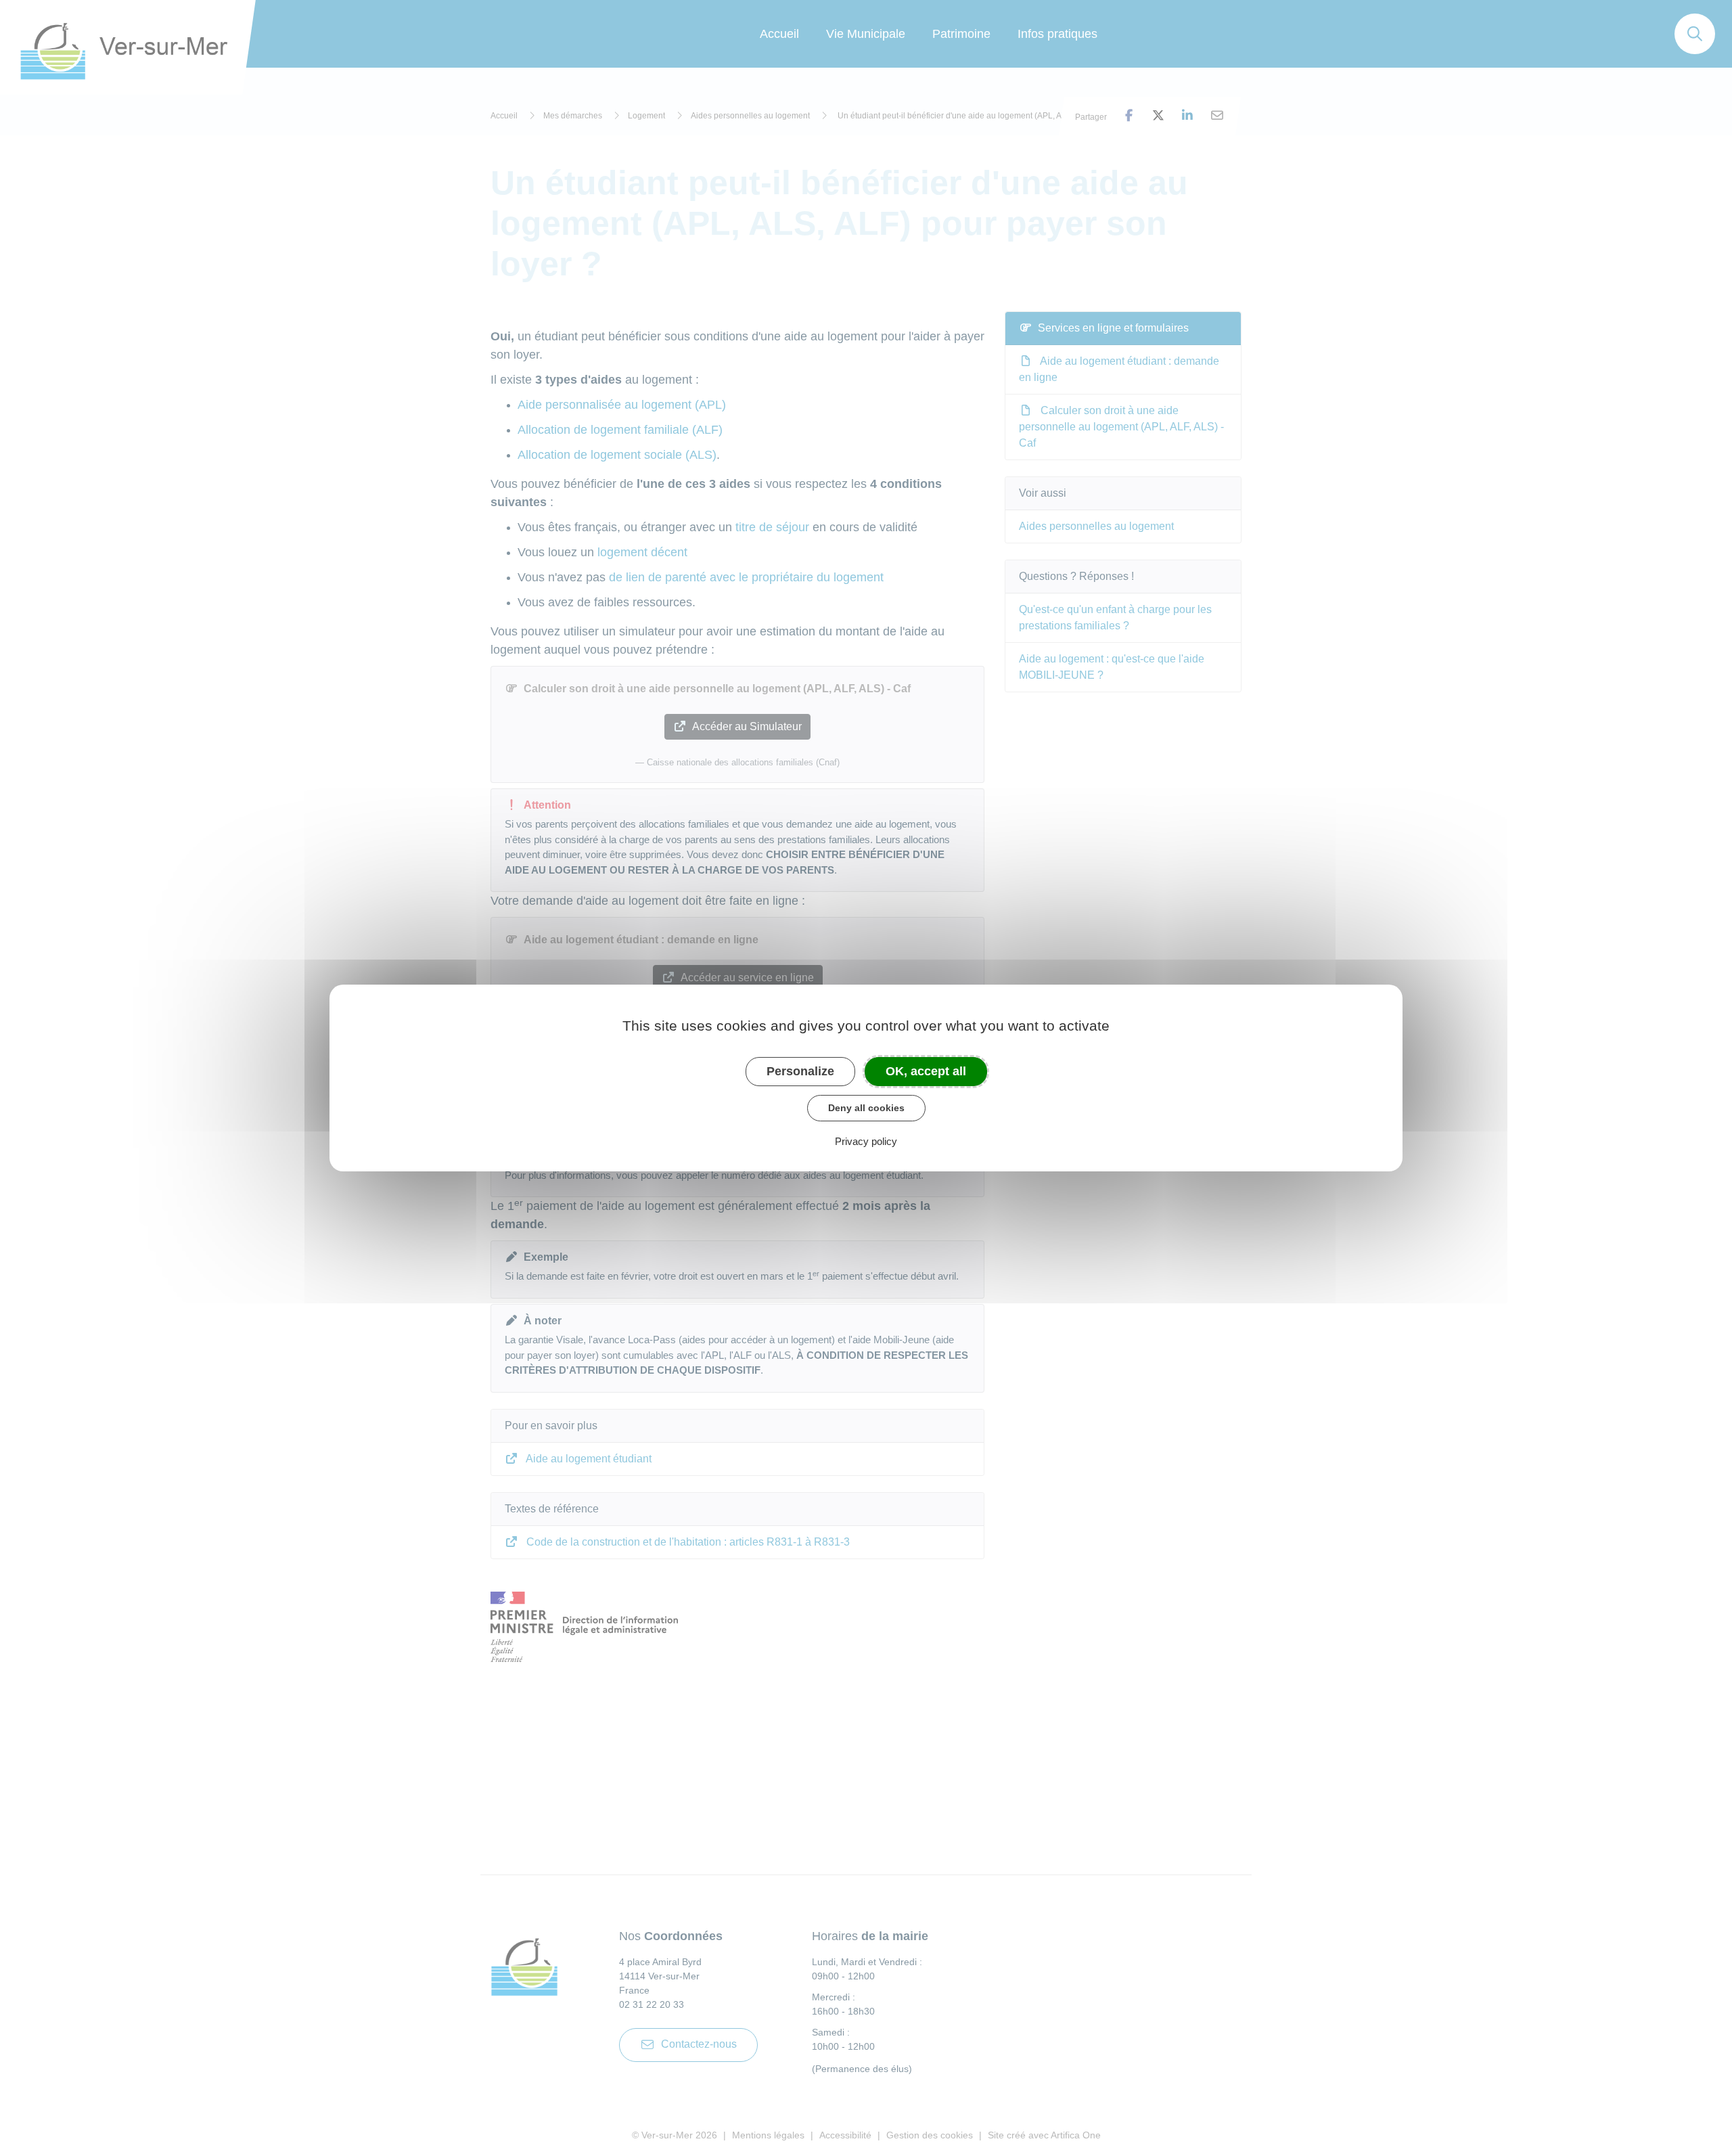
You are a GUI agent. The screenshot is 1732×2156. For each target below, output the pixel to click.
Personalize (800, 1071)
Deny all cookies (866, 1108)
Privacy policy (866, 1141)
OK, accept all (926, 1071)
